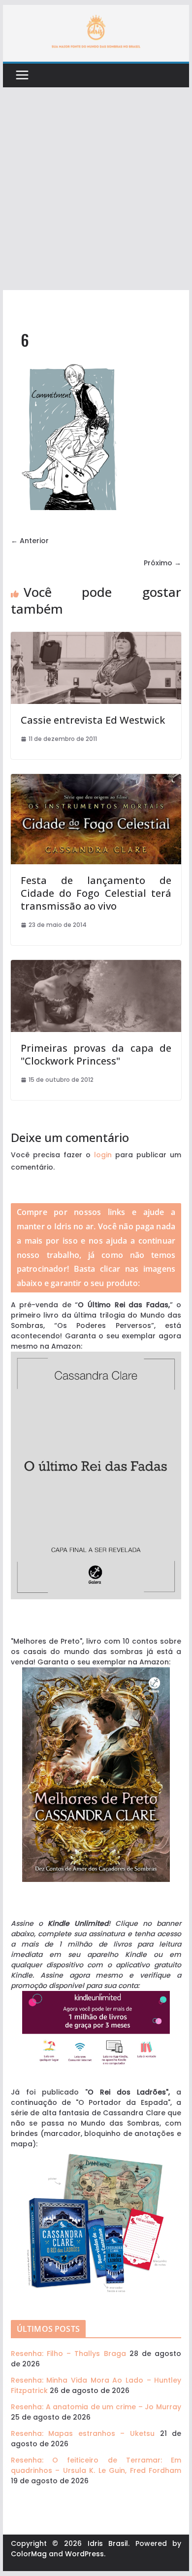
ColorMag (29, 2554)
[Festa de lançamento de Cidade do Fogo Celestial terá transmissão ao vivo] (96, 779)
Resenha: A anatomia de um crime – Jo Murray (96, 2407)
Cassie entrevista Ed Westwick (93, 720)
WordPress (84, 2554)
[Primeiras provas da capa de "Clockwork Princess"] (96, 965)
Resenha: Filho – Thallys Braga (68, 2354)
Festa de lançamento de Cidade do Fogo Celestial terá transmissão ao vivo (96, 893)
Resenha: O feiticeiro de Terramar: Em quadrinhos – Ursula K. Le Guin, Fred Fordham (96, 2465)
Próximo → (162, 563)
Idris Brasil (108, 2543)
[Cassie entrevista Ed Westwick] (96, 637)
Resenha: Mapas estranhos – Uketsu (83, 2433)
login (103, 1155)
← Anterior (30, 541)
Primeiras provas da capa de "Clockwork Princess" (96, 1054)
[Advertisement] (96, 189)
